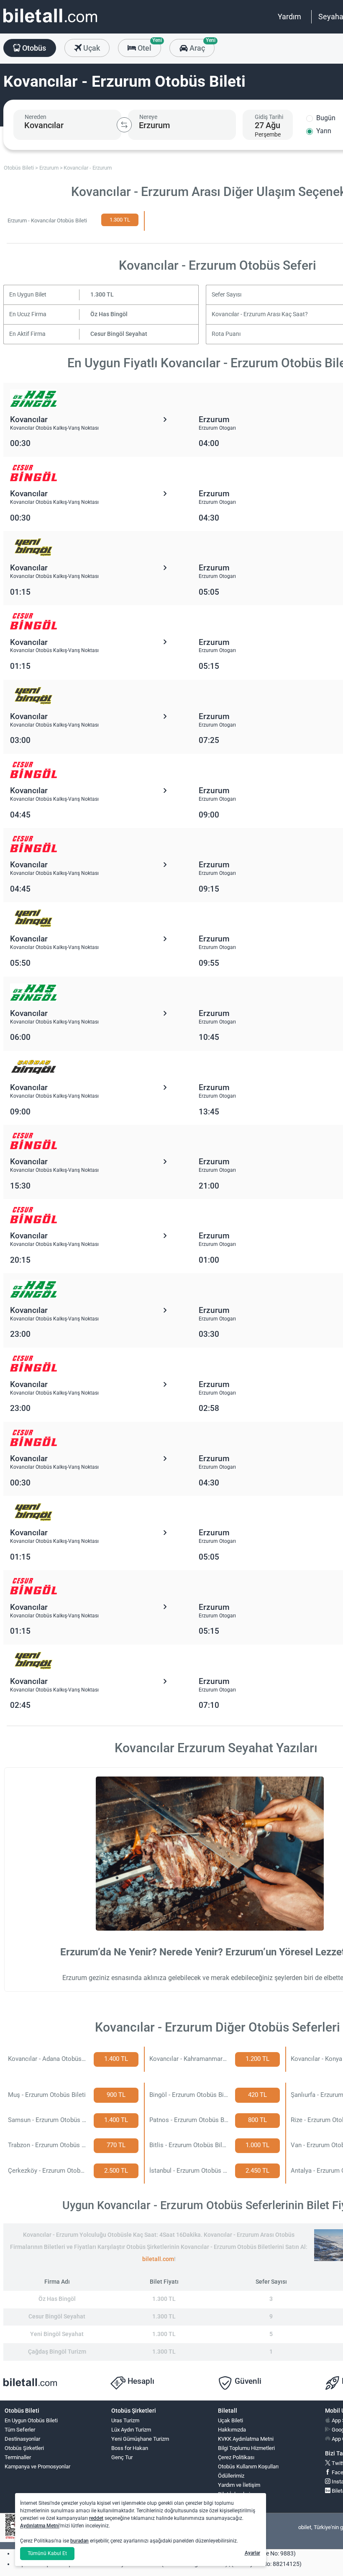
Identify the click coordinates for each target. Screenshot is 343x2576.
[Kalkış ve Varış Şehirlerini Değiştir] (124, 125)
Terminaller (18, 2457)
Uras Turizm (125, 2420)
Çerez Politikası (236, 2457)
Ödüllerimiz (231, 2476)
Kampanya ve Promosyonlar (37, 2466)
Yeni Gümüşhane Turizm (140, 2439)
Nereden (36, 117)
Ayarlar (252, 2553)
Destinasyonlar (22, 2439)
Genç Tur (122, 2457)
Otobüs (33, 48)
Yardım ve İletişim (239, 2485)
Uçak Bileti (230, 2420)
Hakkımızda (232, 2430)
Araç (201, 46)
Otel (148, 46)
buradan (79, 2541)
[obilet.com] (50, 23)
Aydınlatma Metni (40, 2526)
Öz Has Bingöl (109, 314)
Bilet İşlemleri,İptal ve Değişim (237, 2498)
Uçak (91, 48)
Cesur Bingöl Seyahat (119, 334)
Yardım (289, 17)
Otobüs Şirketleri (24, 2448)
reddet (96, 2518)
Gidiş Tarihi (269, 117)
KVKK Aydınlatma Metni (246, 2439)
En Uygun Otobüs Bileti (31, 2420)
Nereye (148, 117)
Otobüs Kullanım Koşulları (248, 2466)
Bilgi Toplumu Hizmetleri (246, 2448)
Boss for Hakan (130, 2448)
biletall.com (158, 2259)
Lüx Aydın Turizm (131, 2430)
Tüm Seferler (20, 2430)
